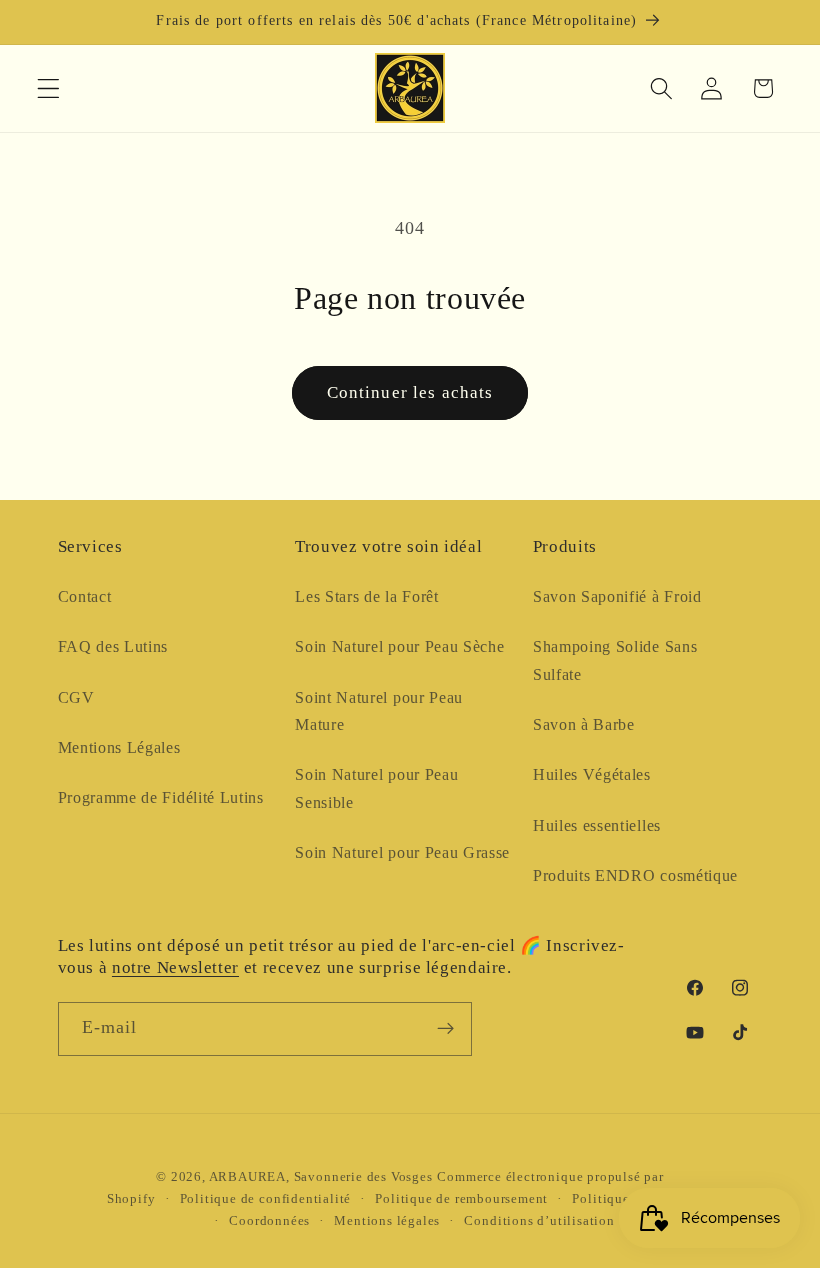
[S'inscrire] (445, 1029)
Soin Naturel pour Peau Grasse (402, 852)
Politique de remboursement (461, 1199)
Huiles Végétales (592, 774)
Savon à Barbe (584, 724)
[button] (48, 88)
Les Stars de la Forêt (367, 596)
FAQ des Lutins (113, 646)
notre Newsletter (175, 967)
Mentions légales (387, 1221)
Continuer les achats (410, 392)
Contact (85, 596)
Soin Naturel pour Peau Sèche (399, 646)
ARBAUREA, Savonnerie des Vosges (321, 1177)
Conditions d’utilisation (539, 1221)
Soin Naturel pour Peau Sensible (376, 788)
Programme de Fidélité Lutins (161, 797)
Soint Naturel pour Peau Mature (379, 711)
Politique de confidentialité (266, 1199)
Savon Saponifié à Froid (617, 596)
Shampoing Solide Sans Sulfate (615, 660)
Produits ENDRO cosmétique (635, 875)
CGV (76, 697)
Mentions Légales (119, 747)
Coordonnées (269, 1221)
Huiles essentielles (597, 825)
